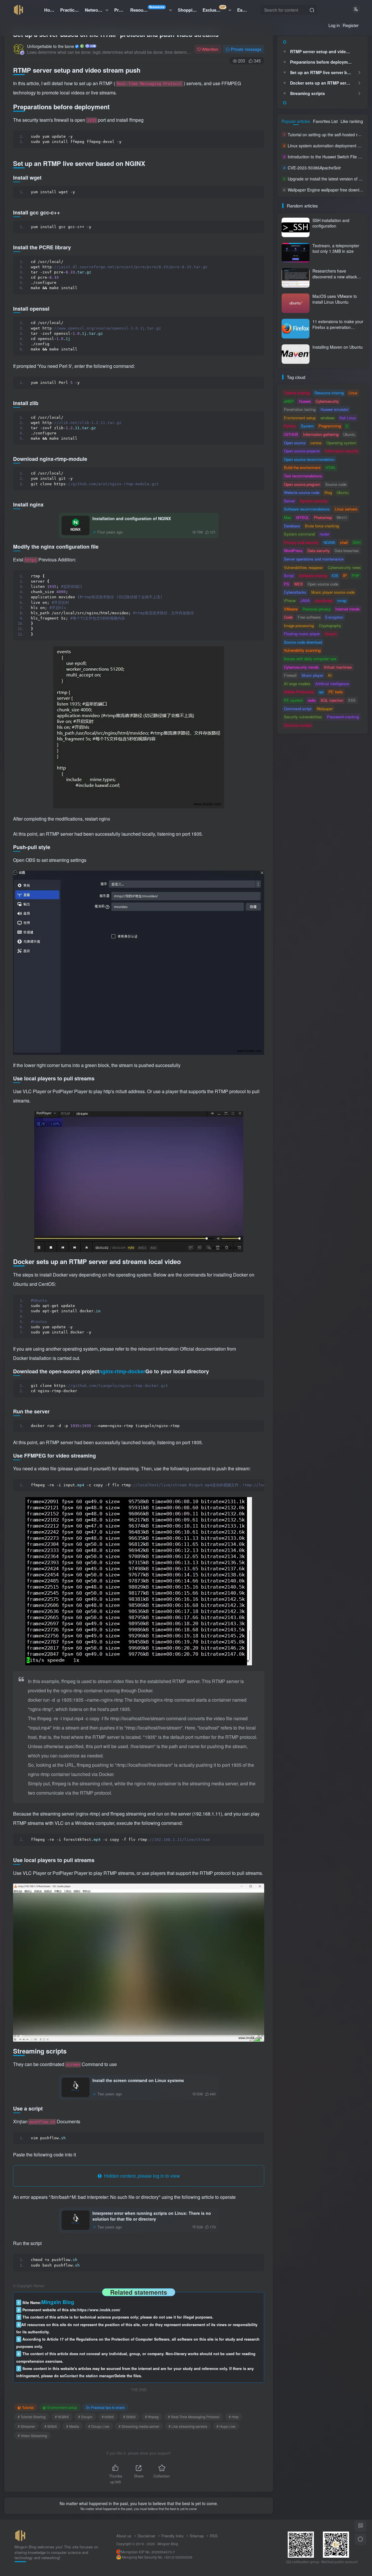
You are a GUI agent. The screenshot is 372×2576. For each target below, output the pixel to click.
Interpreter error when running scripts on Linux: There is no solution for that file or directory (152, 2216)
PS (287, 584)
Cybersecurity (327, 401)
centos (316, 443)
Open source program (302, 484)
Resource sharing (329, 393)
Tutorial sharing (297, 393)
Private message (246, 49)
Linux (353, 393)
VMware (291, 609)
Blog (328, 492)
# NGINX (62, 2417)
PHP (356, 575)
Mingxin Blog (168, 2544)
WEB (298, 584)
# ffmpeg (152, 2417)
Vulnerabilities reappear (303, 567)
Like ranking (352, 121)
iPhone (290, 600)
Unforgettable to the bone (51, 46)
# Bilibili (129, 2417)
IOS (335, 575)
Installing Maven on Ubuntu (338, 347)
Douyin (331, 634)
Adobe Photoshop (299, 692)
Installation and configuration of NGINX (132, 518)
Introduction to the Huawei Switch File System (330, 157)
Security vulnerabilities (303, 717)
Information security (342, 451)
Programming (330, 426)
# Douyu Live (99, 2426)
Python (290, 426)
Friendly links (172, 2536)
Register (351, 25)
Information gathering (321, 434)
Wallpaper (325, 709)
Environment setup (62, 2407)
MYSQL (303, 517)
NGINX (329, 542)
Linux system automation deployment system (329, 146)
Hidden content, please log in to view (141, 2176)
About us (124, 2536)
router (324, 534)
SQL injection (332, 700)
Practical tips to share (108, 2407)
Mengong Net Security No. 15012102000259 (157, 2557)
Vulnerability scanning (302, 650)
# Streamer (26, 2426)
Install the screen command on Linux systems (138, 2080)
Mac (288, 517)
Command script (298, 709)
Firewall (290, 675)
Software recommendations (307, 509)
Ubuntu (349, 434)
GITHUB (291, 434)
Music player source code (333, 592)
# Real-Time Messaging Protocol (194, 2417)
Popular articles (296, 121)
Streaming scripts (307, 93)
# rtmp (234, 2417)
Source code (336, 484)
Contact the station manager (89, 2376)
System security (314, 501)
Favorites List (325, 121)
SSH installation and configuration (331, 223)
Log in (334, 25)
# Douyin (85, 2417)
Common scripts (298, 725)
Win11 (342, 517)
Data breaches (347, 551)
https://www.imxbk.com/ (99, 2310)
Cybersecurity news (344, 567)
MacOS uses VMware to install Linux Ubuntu (335, 299)
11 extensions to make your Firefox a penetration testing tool (338, 327)
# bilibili (108, 2417)
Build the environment (302, 467)
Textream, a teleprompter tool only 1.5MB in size (336, 248)
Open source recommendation (309, 459)
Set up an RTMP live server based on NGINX (322, 72)
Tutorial (28, 2407)
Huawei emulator (335, 409)
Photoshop (323, 517)
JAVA (305, 600)
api (321, 692)
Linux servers (346, 509)
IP (345, 575)
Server (289, 501)
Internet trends (348, 609)
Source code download (303, 642)
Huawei (305, 401)
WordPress (293, 551)
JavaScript (323, 600)
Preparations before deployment (322, 62)
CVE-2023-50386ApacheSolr (314, 168)
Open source (295, 443)
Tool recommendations (303, 476)
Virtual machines (338, 667)
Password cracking (343, 717)
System (307, 426)
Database (292, 526)
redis (312, 700)
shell (344, 542)
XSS (352, 700)
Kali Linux (348, 418)
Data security (319, 551)
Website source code (302, 492)
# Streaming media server (139, 2426)
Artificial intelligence (332, 684)
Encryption (334, 617)
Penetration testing (300, 409)
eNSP (289, 401)
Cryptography (330, 625)
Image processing (299, 625)
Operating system (341, 443)
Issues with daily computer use (310, 659)
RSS (214, 2536)
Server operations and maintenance (314, 559)
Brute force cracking (322, 526)
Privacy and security (301, 542)
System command (299, 534)
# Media (73, 2426)
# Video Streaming (32, 2436)
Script (289, 575)
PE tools (336, 692)
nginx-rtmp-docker (122, 1371)
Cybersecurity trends (301, 667)
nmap (342, 600)
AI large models (297, 684)
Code (288, 617)
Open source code (323, 584)
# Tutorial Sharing (32, 2417)
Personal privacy (317, 609)
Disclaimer (146, 2536)
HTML (331, 467)
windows (328, 418)
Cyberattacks (295, 592)
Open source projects (302, 451)
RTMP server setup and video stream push (322, 51)
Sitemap (197, 2536)
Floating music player (302, 634)
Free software (309, 617)
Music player (312, 675)
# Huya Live (226, 2426)
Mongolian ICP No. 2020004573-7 (148, 2552)
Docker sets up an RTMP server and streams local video (322, 83)
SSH (356, 542)
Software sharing (313, 575)
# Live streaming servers (188, 2426)
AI (330, 675)
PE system (293, 700)
